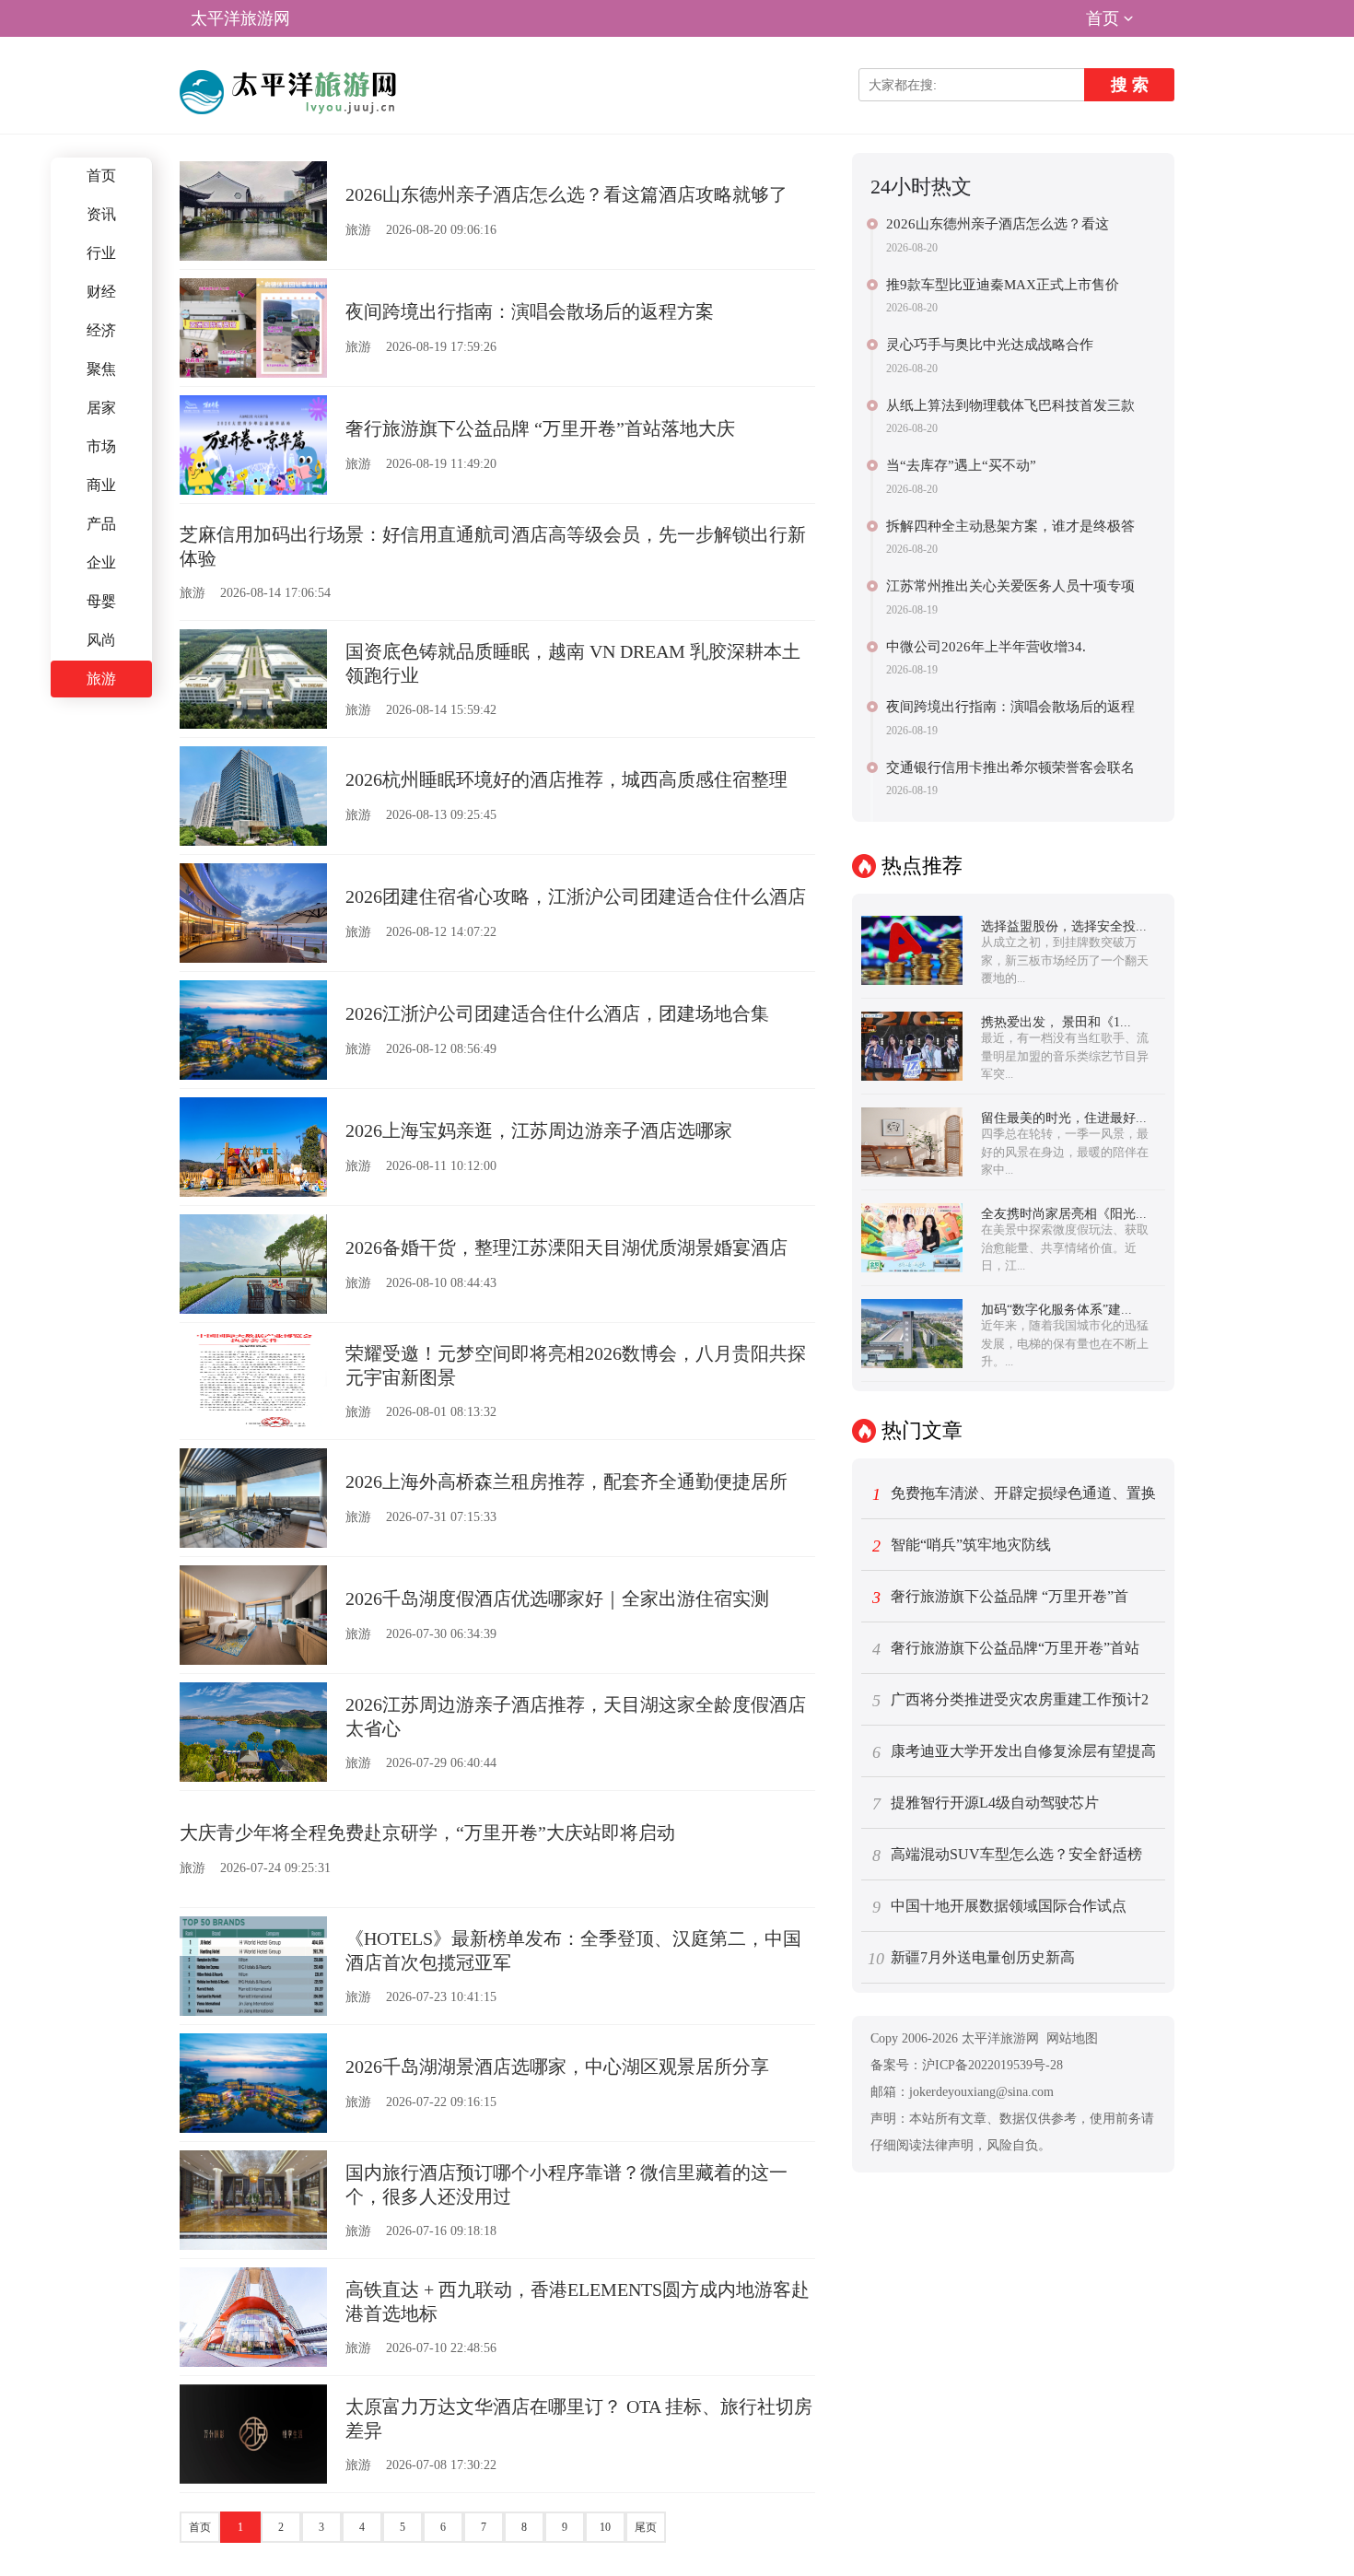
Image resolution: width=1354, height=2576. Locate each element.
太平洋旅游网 (240, 18)
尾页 (646, 2527)
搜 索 (1130, 85)
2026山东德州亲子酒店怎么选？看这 (998, 224)
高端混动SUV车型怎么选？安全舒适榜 (1008, 1856)
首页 (1103, 18)
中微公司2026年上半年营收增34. (986, 647)
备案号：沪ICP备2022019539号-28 (967, 2065)
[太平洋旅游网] (291, 92)
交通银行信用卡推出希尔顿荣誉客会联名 (1010, 767)
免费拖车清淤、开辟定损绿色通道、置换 (1015, 1494)
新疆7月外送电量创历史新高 (971, 1959)
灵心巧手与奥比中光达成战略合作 (990, 345)
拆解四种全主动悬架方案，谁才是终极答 (1010, 526)
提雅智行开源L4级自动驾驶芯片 (986, 1804)
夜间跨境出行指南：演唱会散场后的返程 (1010, 707)
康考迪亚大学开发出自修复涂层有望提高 (1015, 1752)
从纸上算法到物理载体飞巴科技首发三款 (1010, 405)
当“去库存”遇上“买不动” (961, 465)
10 (605, 2527)
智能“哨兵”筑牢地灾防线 (962, 1546)
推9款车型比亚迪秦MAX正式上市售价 (1003, 285)
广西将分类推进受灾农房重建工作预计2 (1011, 1701)
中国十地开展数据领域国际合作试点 (1000, 1907)
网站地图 (1072, 2038)
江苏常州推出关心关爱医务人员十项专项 (1010, 586)
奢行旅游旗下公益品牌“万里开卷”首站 (1006, 1649)
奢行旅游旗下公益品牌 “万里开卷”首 (1001, 1598)
